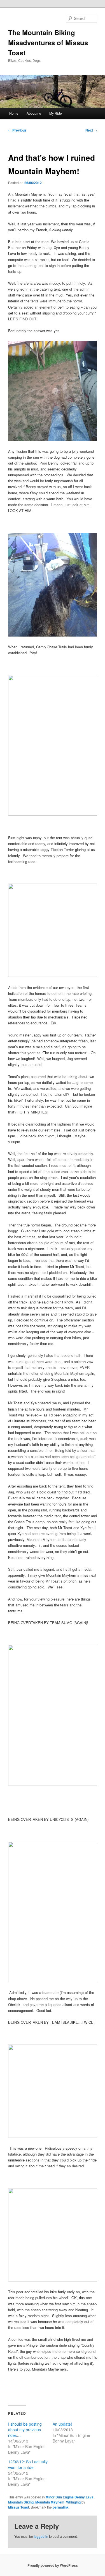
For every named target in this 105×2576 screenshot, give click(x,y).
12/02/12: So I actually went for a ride (28, 2464)
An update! (62, 2424)
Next (91, 130)
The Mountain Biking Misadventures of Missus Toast (48, 42)
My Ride (56, 113)
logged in (41, 2536)
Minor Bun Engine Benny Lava (70, 2497)
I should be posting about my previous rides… (25, 2430)
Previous (17, 130)
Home (14, 113)
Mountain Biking (21, 2502)
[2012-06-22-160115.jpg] (53, 635)
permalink (61, 2507)
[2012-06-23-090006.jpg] (53, 439)
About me (34, 113)
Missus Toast (19, 2507)
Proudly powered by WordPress (53, 2565)
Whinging (73, 2502)
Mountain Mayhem (50, 2502)
